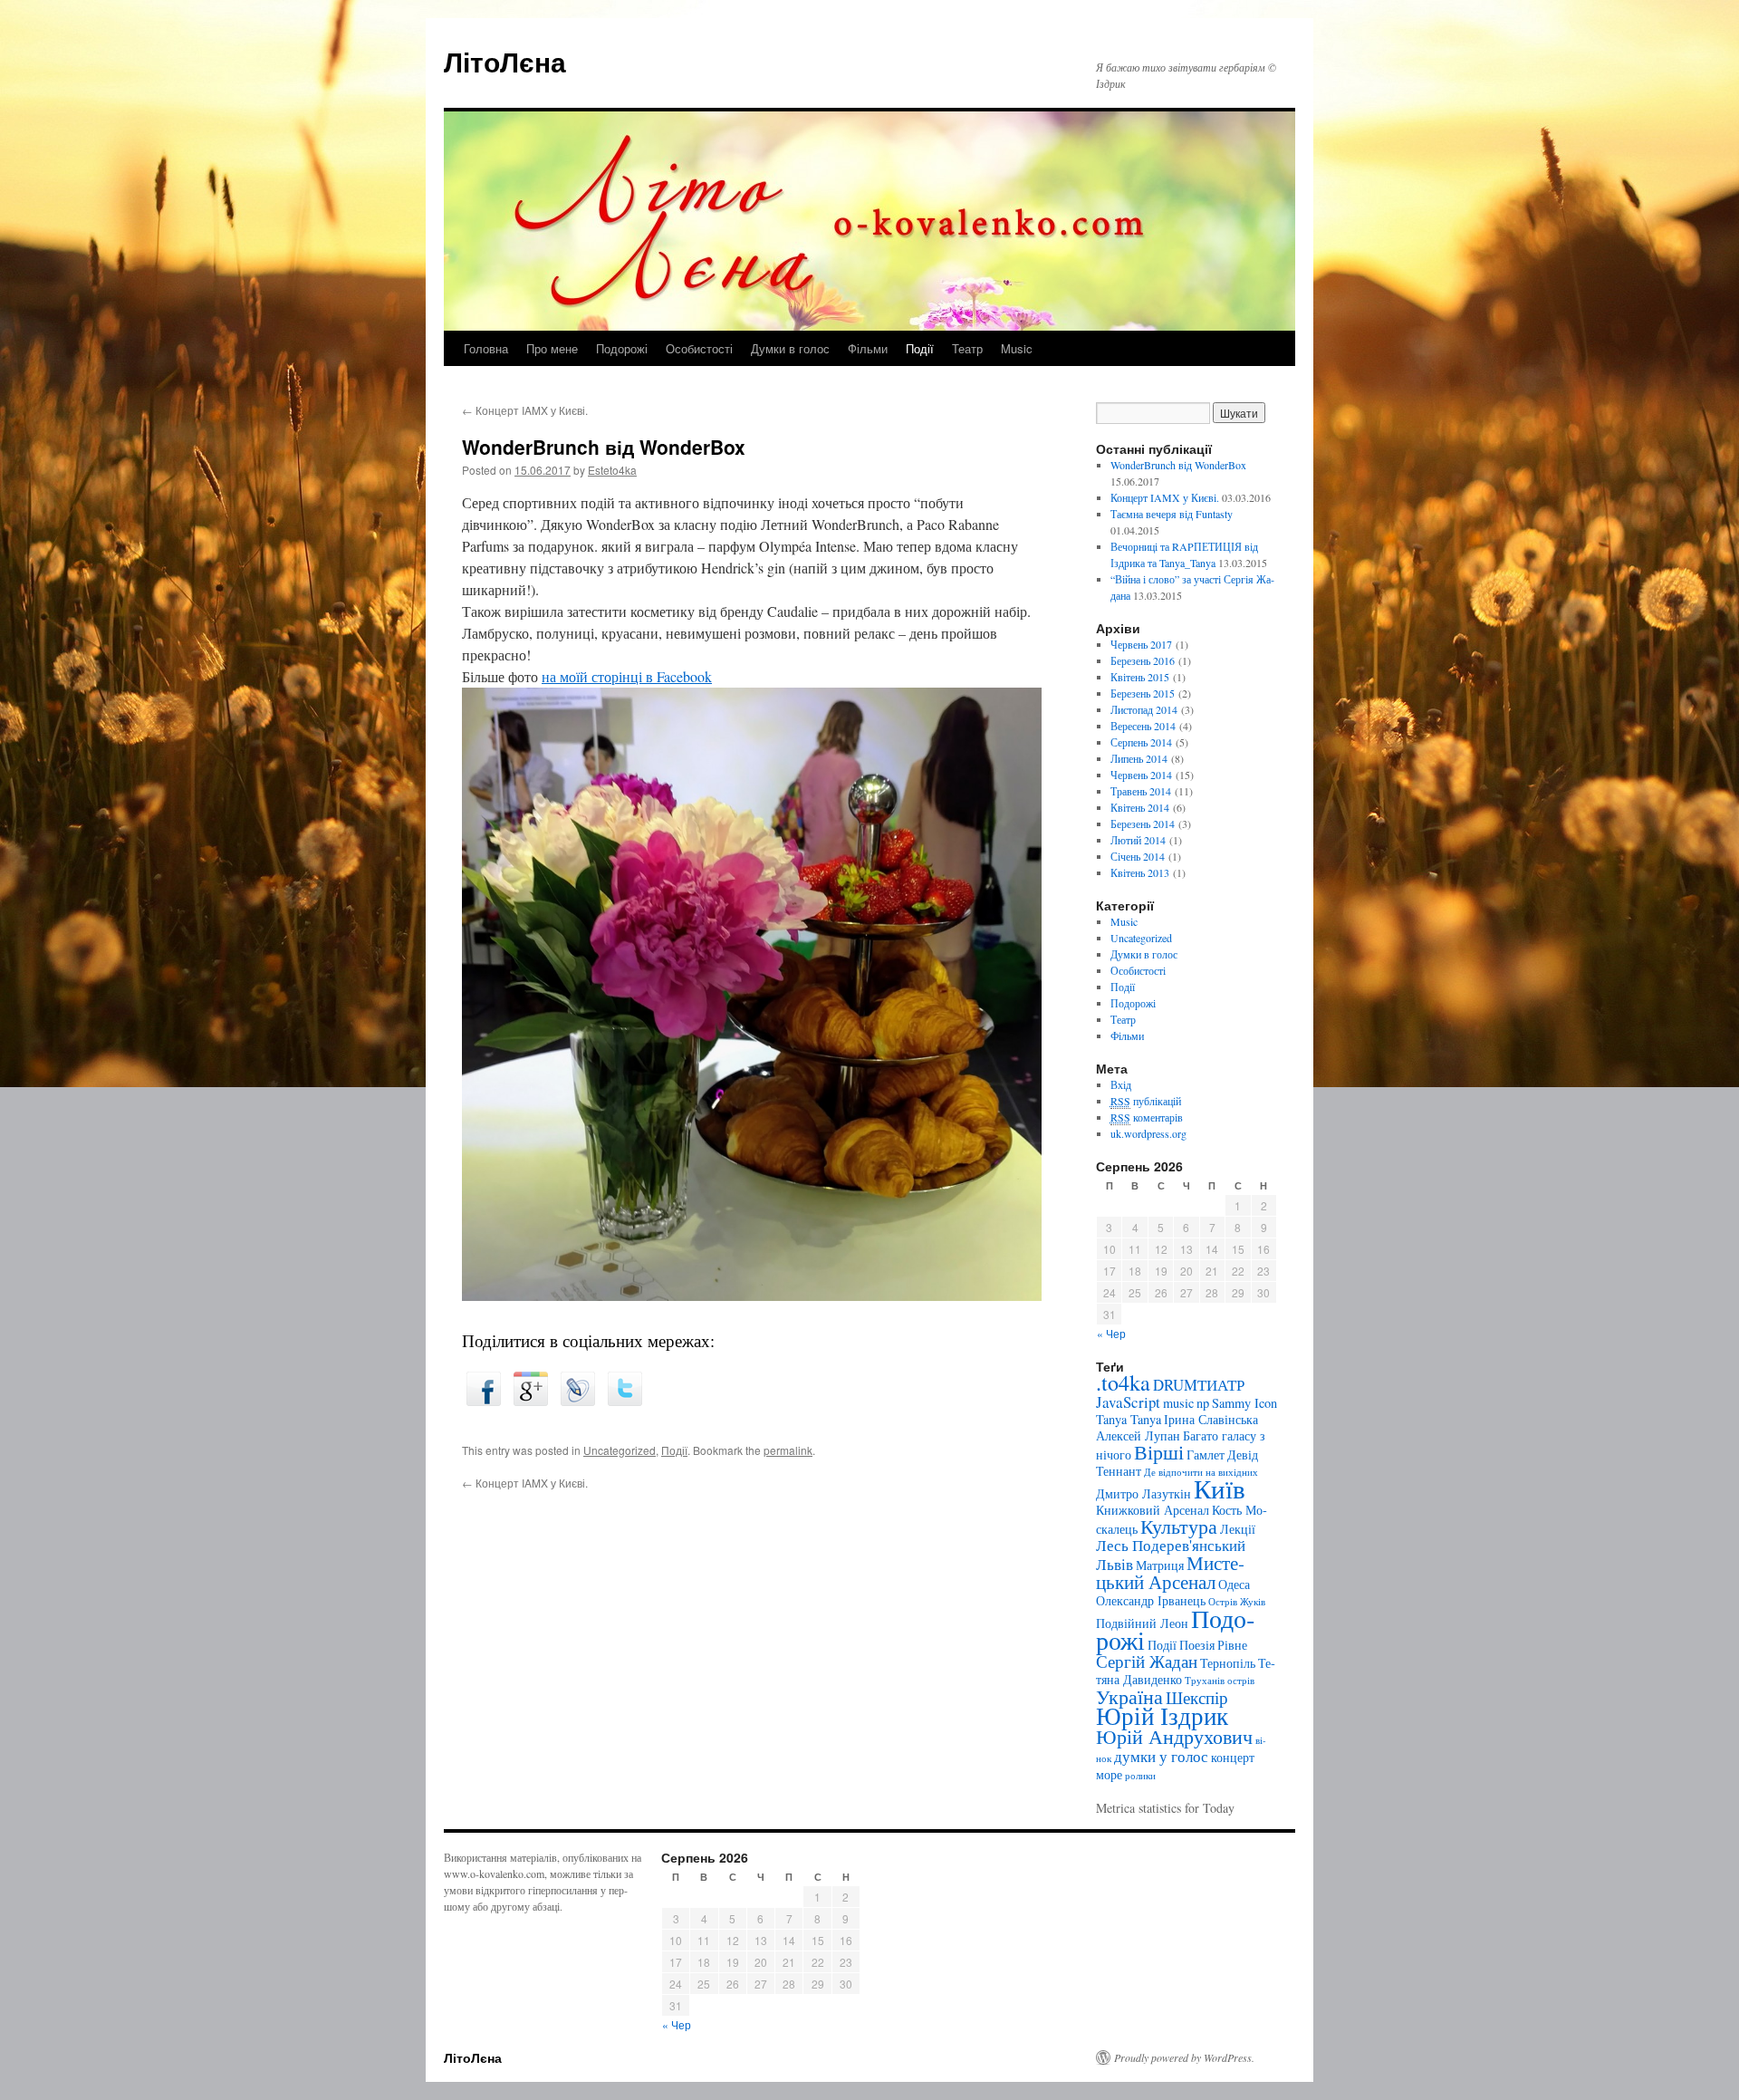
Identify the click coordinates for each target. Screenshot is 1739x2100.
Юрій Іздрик (1162, 1715)
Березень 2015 (1143, 693)
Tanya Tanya (1129, 1419)
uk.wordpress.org (1148, 1133)
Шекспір (1197, 1697)
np (1203, 1403)
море (1109, 1774)
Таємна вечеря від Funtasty (1172, 514)
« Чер (1111, 1333)
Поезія (1197, 1645)
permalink (788, 1450)
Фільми (868, 348)
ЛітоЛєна (505, 61)
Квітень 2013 (1140, 872)
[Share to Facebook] (484, 1400)
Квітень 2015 (1140, 677)
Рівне (1232, 1645)
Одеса (1234, 1584)
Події (920, 348)
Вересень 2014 (1143, 726)
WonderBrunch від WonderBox (1178, 465)
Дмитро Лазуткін (1143, 1493)
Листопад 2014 (1144, 709)
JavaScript (1128, 1402)
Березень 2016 (1143, 660)
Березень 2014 (1143, 824)
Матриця (1160, 1565)
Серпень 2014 (1141, 742)
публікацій (1146, 1101)
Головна (486, 348)
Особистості (699, 348)
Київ (1220, 1488)
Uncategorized (620, 1450)
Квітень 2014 (1140, 807)
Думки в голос (790, 348)
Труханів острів (1220, 1681)
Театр (967, 348)
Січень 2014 (1138, 856)
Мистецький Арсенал (1170, 1572)
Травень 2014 (1141, 791)
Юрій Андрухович (1174, 1736)
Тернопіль (1228, 1663)
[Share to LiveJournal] (578, 1400)
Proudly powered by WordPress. (1184, 2057)
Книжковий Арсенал (1153, 1510)
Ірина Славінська (1211, 1419)
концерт (1233, 1757)
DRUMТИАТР (1199, 1385)
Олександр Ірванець (1151, 1600)
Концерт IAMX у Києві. (525, 410)
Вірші (1159, 1452)
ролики (1140, 1776)
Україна (1129, 1696)
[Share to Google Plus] (531, 1400)
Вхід (1121, 1084)
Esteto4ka (612, 470)
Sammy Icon (1244, 1403)
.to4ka (1123, 1382)
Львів (1114, 1564)
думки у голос (1161, 1756)
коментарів (1147, 1117)
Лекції (1238, 1529)
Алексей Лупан (1138, 1435)
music (1178, 1403)
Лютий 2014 (1138, 840)
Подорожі (622, 348)
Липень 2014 (1139, 758)
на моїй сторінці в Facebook (627, 676)
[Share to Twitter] (625, 1400)
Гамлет (1206, 1455)
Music (1017, 348)
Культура (1179, 1526)
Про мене (552, 348)
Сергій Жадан (1147, 1661)
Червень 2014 (1141, 775)
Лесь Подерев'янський (1171, 1545)
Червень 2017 (1141, 644)
